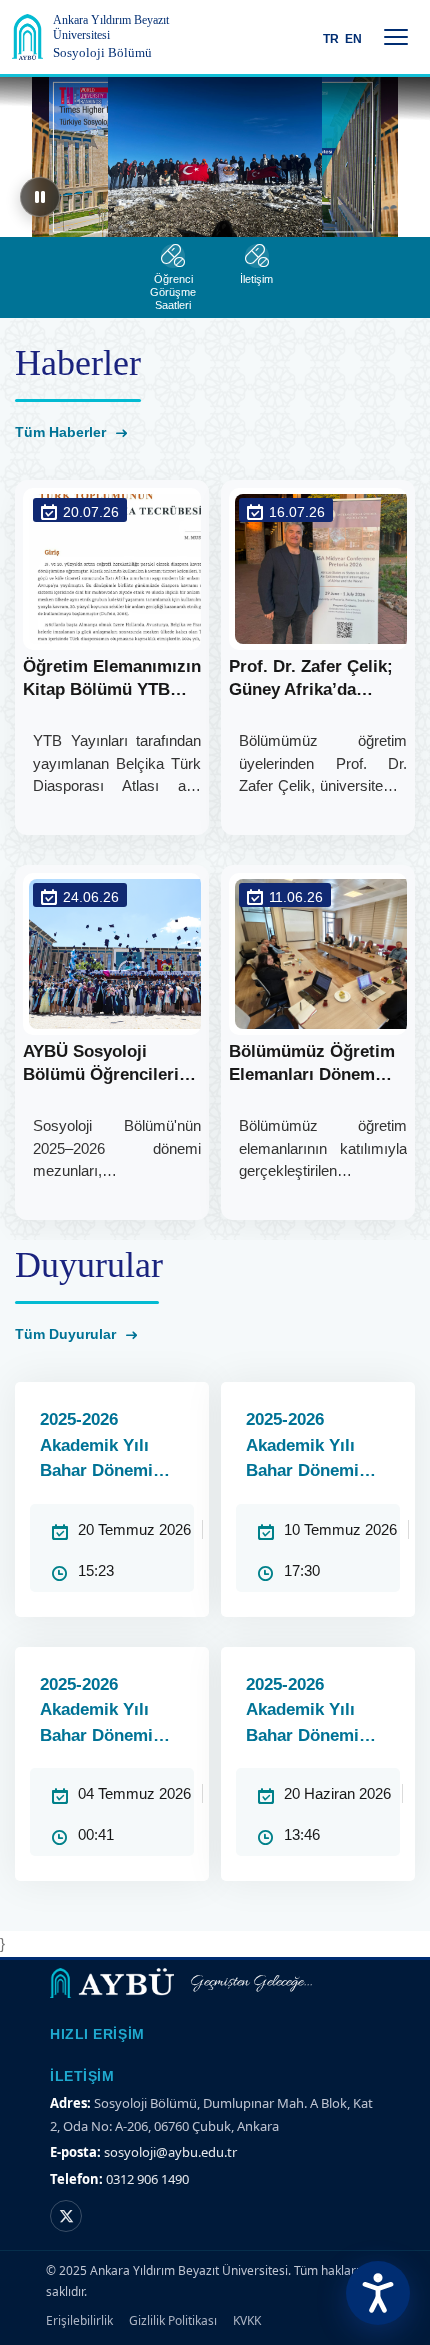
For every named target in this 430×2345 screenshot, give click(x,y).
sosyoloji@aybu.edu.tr (170, 2152)
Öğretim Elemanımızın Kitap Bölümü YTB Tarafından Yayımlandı (112, 679)
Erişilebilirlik (79, 2320)
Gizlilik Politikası (173, 2320)
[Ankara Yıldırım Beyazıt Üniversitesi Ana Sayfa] (27, 37)
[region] (215, 157)
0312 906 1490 (147, 2179)
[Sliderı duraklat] (40, 197)
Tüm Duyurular (67, 1334)
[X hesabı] (66, 2216)
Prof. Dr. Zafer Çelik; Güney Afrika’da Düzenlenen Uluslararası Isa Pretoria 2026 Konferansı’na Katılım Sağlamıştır (315, 679)
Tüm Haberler (62, 432)
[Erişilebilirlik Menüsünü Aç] (378, 2293)
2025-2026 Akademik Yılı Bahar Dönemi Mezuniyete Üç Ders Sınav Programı (304, 1447)
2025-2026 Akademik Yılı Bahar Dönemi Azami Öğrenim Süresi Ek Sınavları (102, 1447)
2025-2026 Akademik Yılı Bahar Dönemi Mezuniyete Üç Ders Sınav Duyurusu (304, 1712)
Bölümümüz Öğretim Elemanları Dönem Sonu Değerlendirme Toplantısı (312, 1064)
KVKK (247, 2320)
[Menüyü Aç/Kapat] (396, 37)
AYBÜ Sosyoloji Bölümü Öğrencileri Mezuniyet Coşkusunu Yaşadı (110, 1064)
